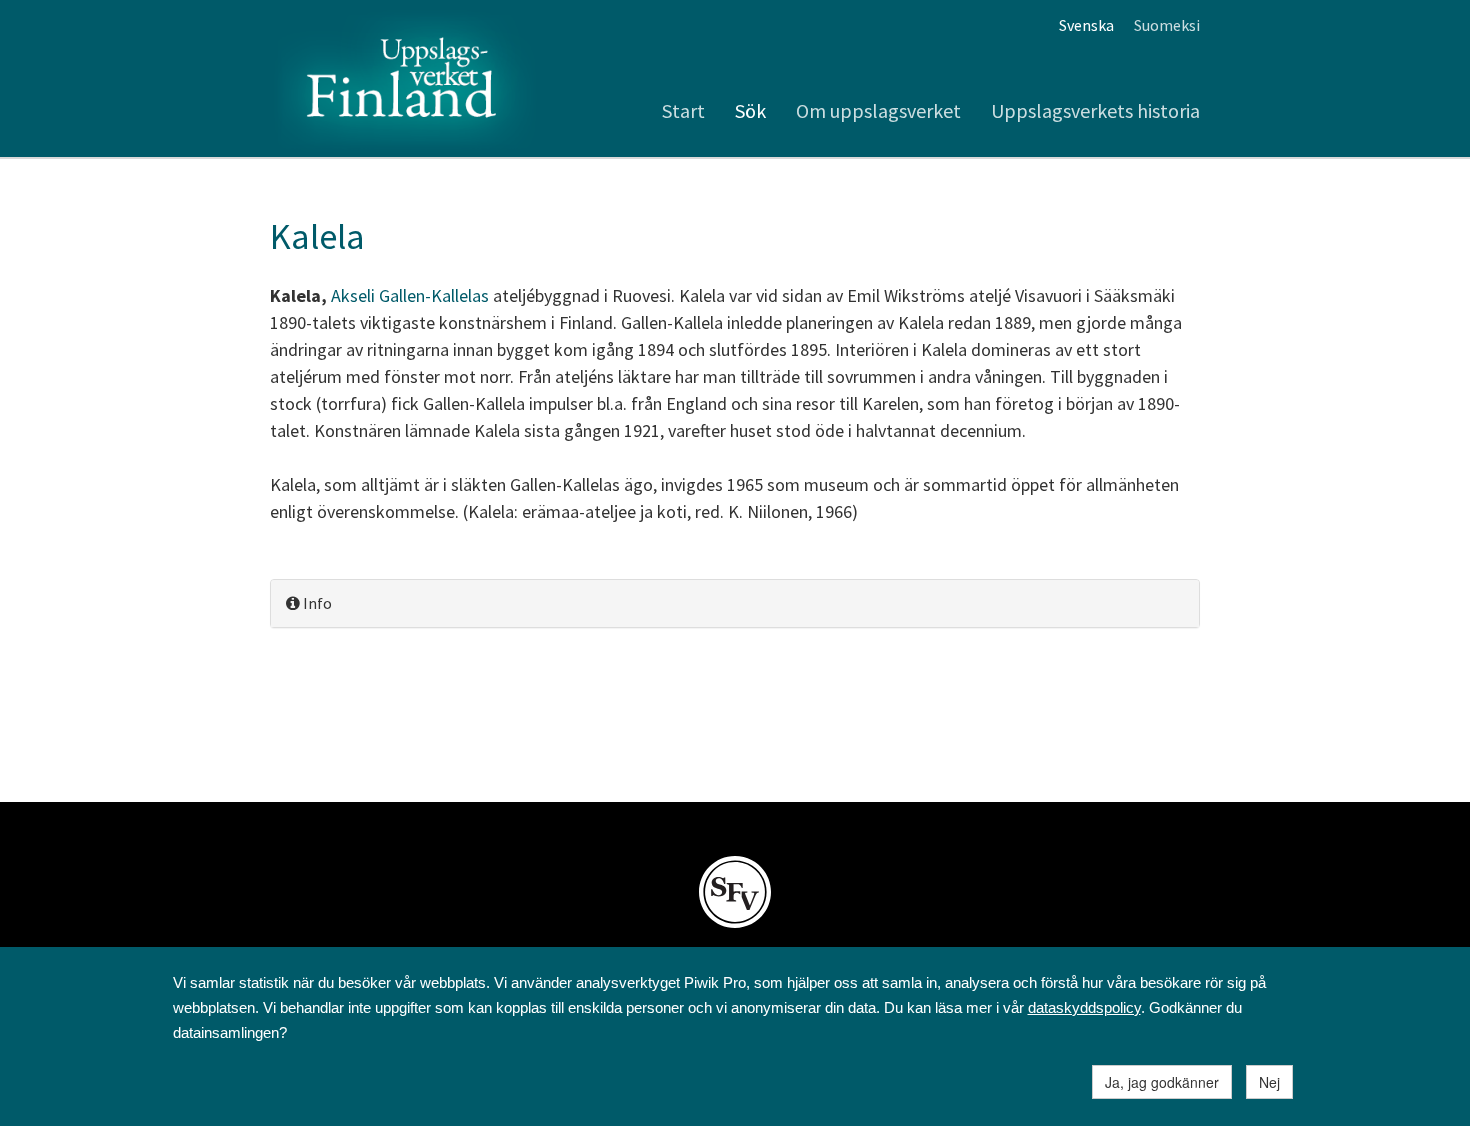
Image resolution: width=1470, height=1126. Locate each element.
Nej (1269, 1082)
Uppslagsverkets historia (1095, 110)
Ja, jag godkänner (1162, 1082)
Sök (750, 110)
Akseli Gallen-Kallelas (410, 295)
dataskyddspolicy (1084, 1007)
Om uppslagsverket (878, 110)
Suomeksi (1167, 25)
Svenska (1086, 25)
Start (683, 110)
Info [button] (316, 603)
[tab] (735, 603)
